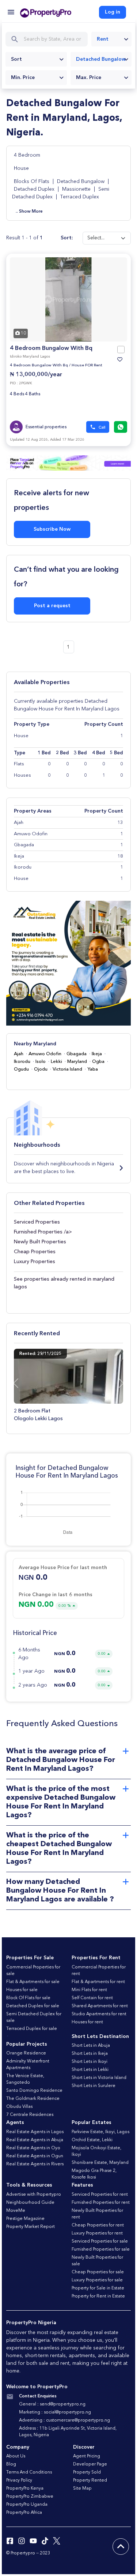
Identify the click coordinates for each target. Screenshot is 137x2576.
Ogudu (21, 1069)
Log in (113, 12)
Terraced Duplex (80, 197)
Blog (11, 2464)
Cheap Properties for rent (98, 2225)
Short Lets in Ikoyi (90, 2062)
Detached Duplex (34, 189)
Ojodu (41, 1069)
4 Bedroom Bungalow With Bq (51, 348)
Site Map (82, 2489)
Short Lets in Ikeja (90, 2054)
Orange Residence (26, 2053)
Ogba (98, 1062)
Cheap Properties (35, 1252)
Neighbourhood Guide (30, 2203)
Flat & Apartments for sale (33, 1982)
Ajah (19, 1054)
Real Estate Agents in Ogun (35, 2156)
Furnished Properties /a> (43, 1232)
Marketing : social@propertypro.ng (55, 2412)
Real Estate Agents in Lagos (35, 2132)
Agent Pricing (87, 2456)
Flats (19, 764)
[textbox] (36, 59)
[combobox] (111, 39)
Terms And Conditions (29, 2472)
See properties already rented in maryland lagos (64, 1283)
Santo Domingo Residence (34, 2091)
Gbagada (77, 1054)
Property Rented (90, 2480)
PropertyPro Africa (24, 2513)
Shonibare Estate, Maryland (100, 2163)
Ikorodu (22, 1062)
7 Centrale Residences (30, 2115)
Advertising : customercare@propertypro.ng (64, 2420)
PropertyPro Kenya (25, 2489)
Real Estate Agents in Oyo (33, 2148)
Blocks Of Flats (32, 182)
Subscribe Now (52, 529)
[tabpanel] (68, 299)
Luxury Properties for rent (97, 2233)
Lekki (56, 1062)
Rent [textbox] (103, 39)
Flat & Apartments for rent (98, 1982)
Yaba (93, 1069)
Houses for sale (22, 1990)
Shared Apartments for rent (100, 2006)
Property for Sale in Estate (98, 2288)
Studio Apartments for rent (99, 2014)
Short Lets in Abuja (91, 2046)
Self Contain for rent (92, 1998)
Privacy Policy (19, 2480)
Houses (22, 775)
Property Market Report (31, 2227)
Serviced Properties (37, 1222)
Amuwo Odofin (45, 1054)
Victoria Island (67, 1069)
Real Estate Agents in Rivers (35, 2164)
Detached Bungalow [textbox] (101, 59)
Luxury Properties (35, 1262)
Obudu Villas (19, 2107)
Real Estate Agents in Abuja (35, 2140)
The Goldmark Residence (33, 2099)
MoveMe (16, 2211)
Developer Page (90, 2464)
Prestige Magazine (25, 2219)
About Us (16, 2456)
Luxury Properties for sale (97, 2280)
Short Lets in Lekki (90, 2070)
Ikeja (97, 1054)
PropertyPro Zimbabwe (30, 2497)
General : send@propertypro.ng (52, 2404)
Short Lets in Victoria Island (99, 2078)
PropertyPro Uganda (27, 2505)
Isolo (41, 1062)
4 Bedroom (27, 155)
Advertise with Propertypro (34, 2195)
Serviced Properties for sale (100, 2241)
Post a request (52, 606)
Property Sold (87, 2472)
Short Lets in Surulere (94, 2086)
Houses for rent (87, 2022)
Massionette (76, 189)
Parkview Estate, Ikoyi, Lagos (100, 2132)
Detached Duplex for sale (33, 2006)
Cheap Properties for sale (98, 2272)
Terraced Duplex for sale (32, 2029)
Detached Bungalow (81, 182)
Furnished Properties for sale (101, 2250)
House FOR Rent (87, 365)
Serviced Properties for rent (100, 2195)
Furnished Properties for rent (101, 2203)
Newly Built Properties (40, 1242)
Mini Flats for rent (89, 1990)
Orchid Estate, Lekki (92, 2140)
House (21, 168)
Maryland (77, 1062)
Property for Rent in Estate (98, 2296)
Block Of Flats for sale (28, 1998)
